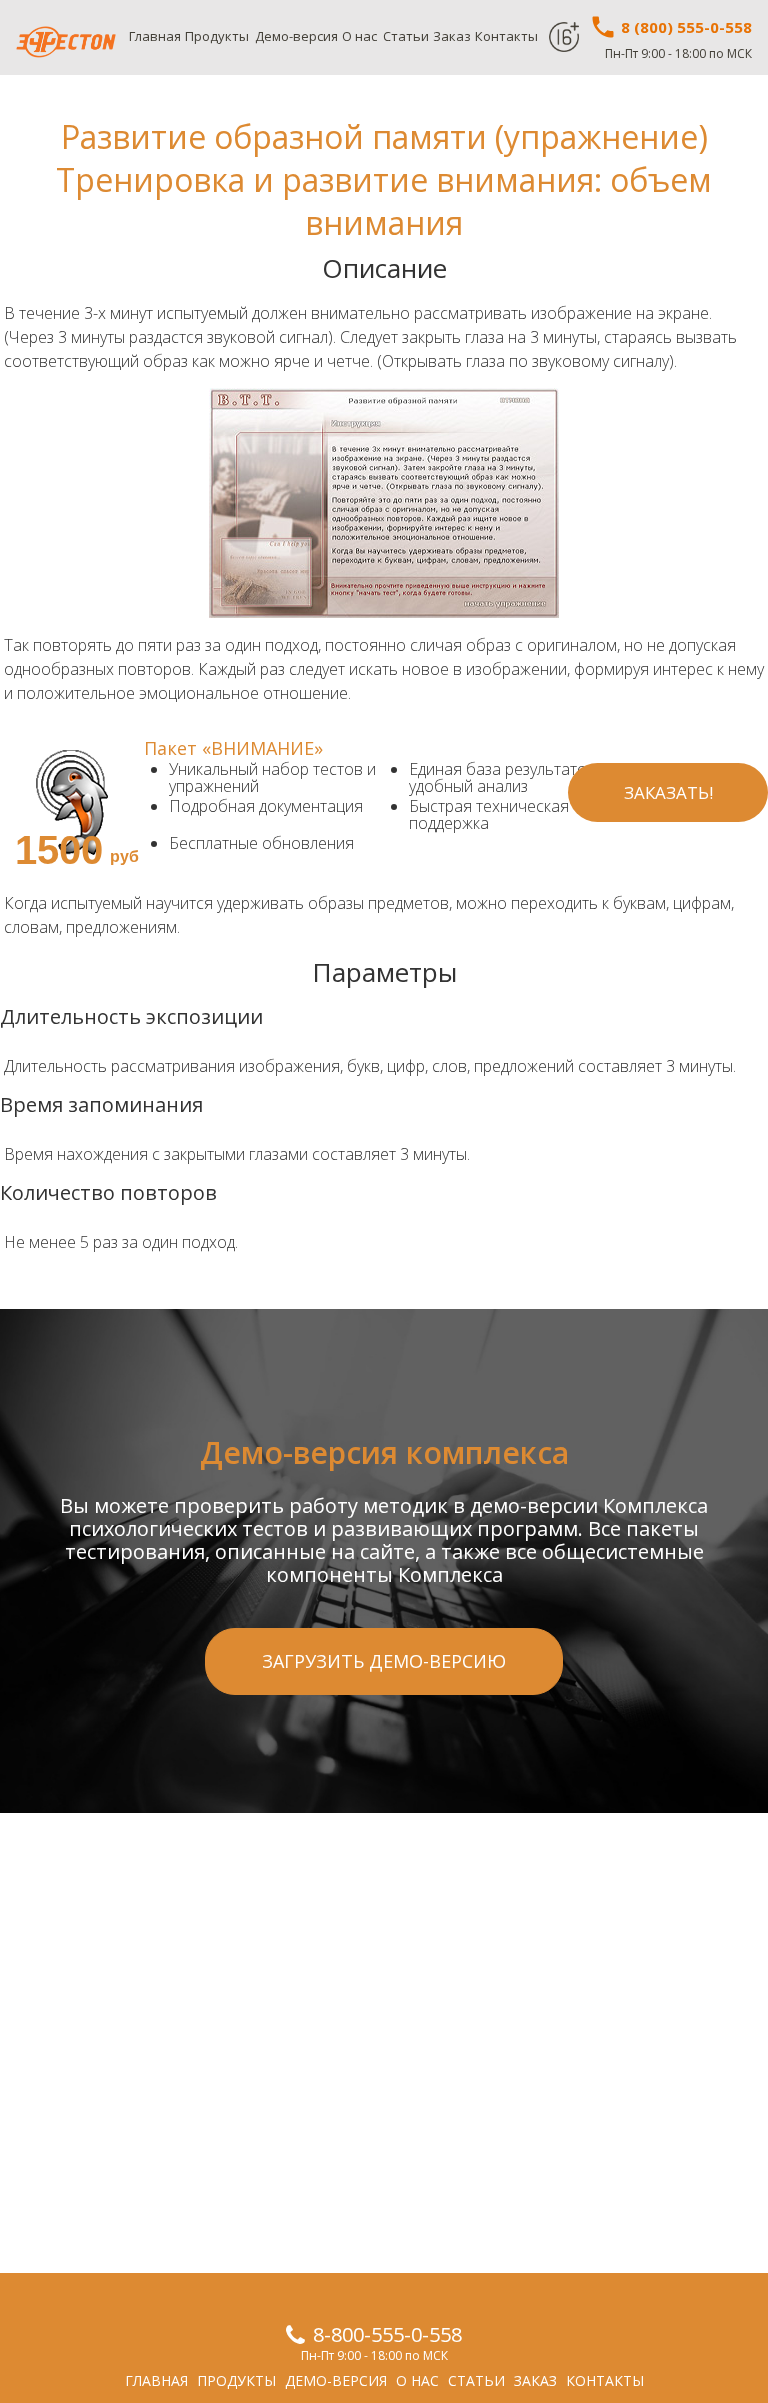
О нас (359, 36)
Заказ (452, 36)
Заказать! (668, 792)
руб (124, 856)
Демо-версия (296, 36)
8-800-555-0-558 (387, 2334)
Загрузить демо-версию (384, 1661)
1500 (59, 850)
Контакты (506, 36)
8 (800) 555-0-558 (684, 27)
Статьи (406, 36)
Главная (155, 36)
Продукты (217, 36)
